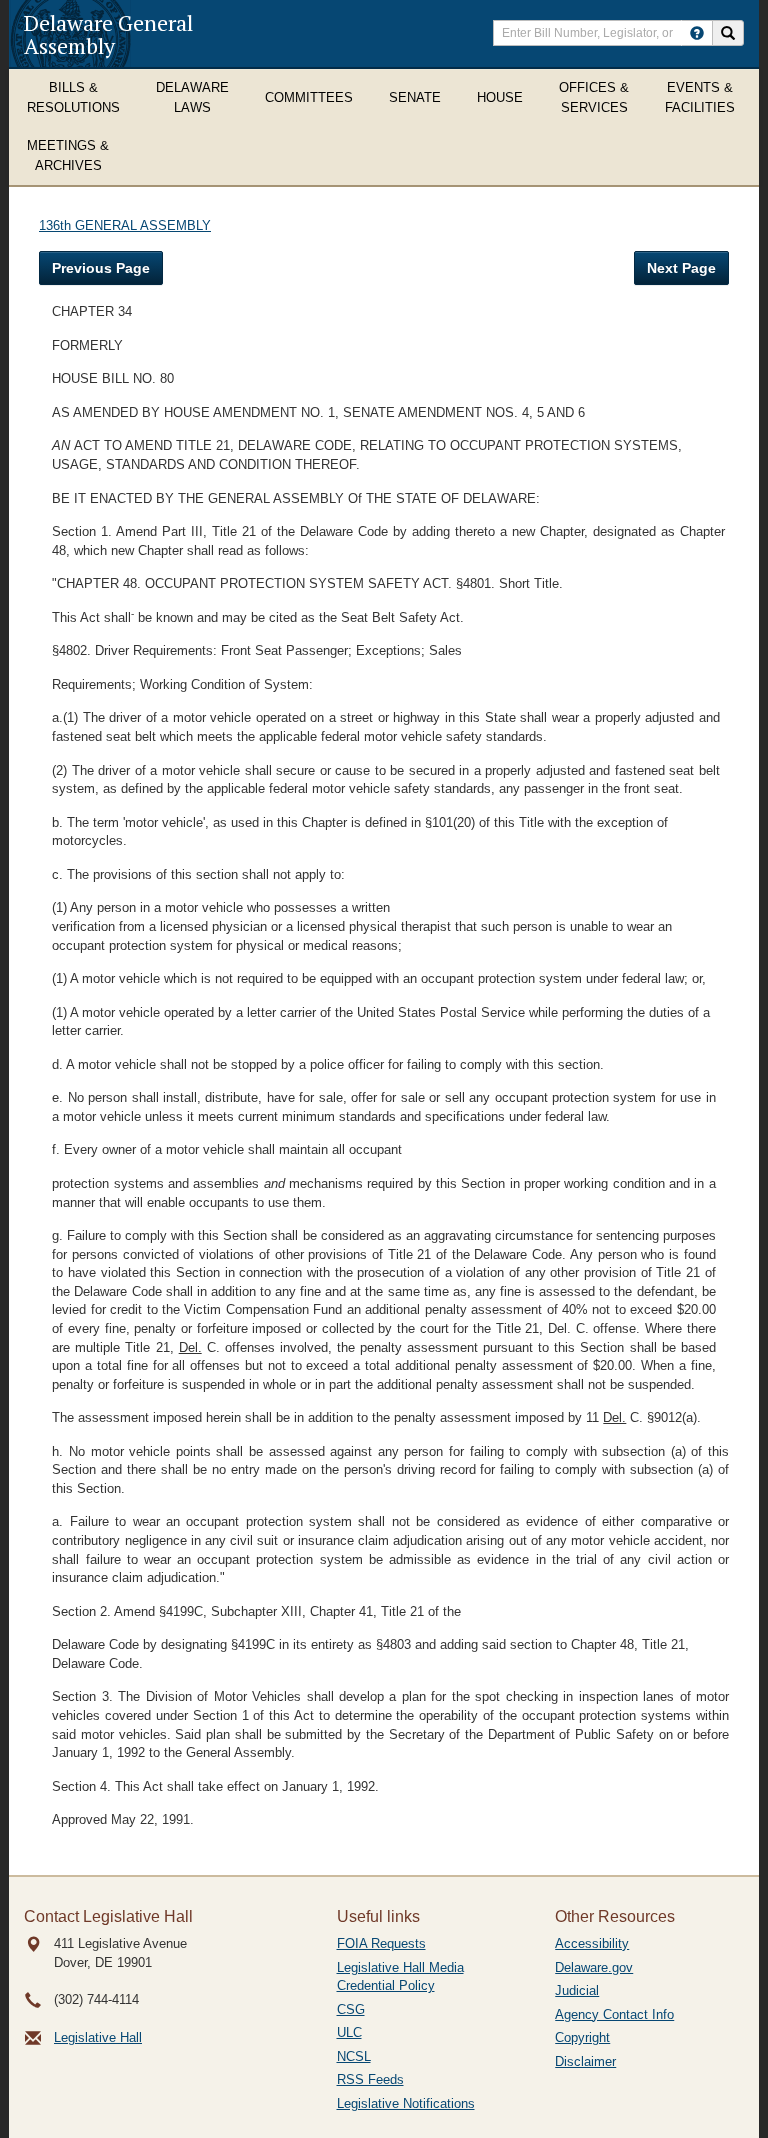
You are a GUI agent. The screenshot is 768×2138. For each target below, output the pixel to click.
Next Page (681, 268)
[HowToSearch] (697, 33)
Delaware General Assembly (108, 34)
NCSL (354, 2056)
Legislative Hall (98, 2037)
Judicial (577, 1990)
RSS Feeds (370, 2079)
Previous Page (101, 268)
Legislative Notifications (406, 2103)
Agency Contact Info (614, 2014)
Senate (415, 97)
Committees (309, 97)
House (500, 97)
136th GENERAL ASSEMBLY (125, 225)
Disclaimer (585, 2061)
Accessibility (592, 1943)
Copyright (582, 2037)
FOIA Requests (381, 1943)
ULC (349, 2032)
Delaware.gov (594, 1967)
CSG (351, 2009)
